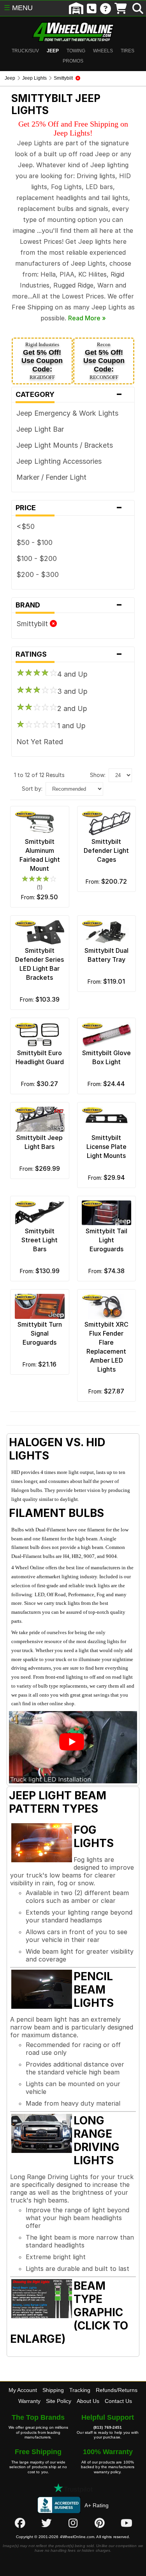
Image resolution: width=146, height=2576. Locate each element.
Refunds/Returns (117, 2390)
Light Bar (49, 429)
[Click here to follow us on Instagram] (73, 2523)
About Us (88, 2401)
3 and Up (72, 691)
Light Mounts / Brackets (74, 445)
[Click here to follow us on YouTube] (127, 2523)
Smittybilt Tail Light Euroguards (106, 1240)
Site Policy (59, 2401)
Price (69, 508)
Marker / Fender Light (51, 477)
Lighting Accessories (68, 461)
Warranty (29, 2401)
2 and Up (72, 708)
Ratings (69, 654)
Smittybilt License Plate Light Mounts (106, 1147)
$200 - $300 (38, 574)
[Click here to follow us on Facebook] (20, 2523)
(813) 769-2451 (108, 2427)
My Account (23, 2390)
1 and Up (71, 726)
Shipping (53, 2390)
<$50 (26, 526)
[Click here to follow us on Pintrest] (100, 2523)
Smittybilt (33, 624)
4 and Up (72, 674)
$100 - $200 (37, 558)
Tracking (80, 2390)
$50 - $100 (34, 542)
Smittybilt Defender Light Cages (106, 850)
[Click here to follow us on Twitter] (46, 2523)
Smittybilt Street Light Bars (40, 1240)
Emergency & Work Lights (76, 413)
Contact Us (118, 2401)
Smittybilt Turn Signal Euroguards (40, 1333)
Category (69, 395)
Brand (69, 605)
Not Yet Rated (40, 742)
